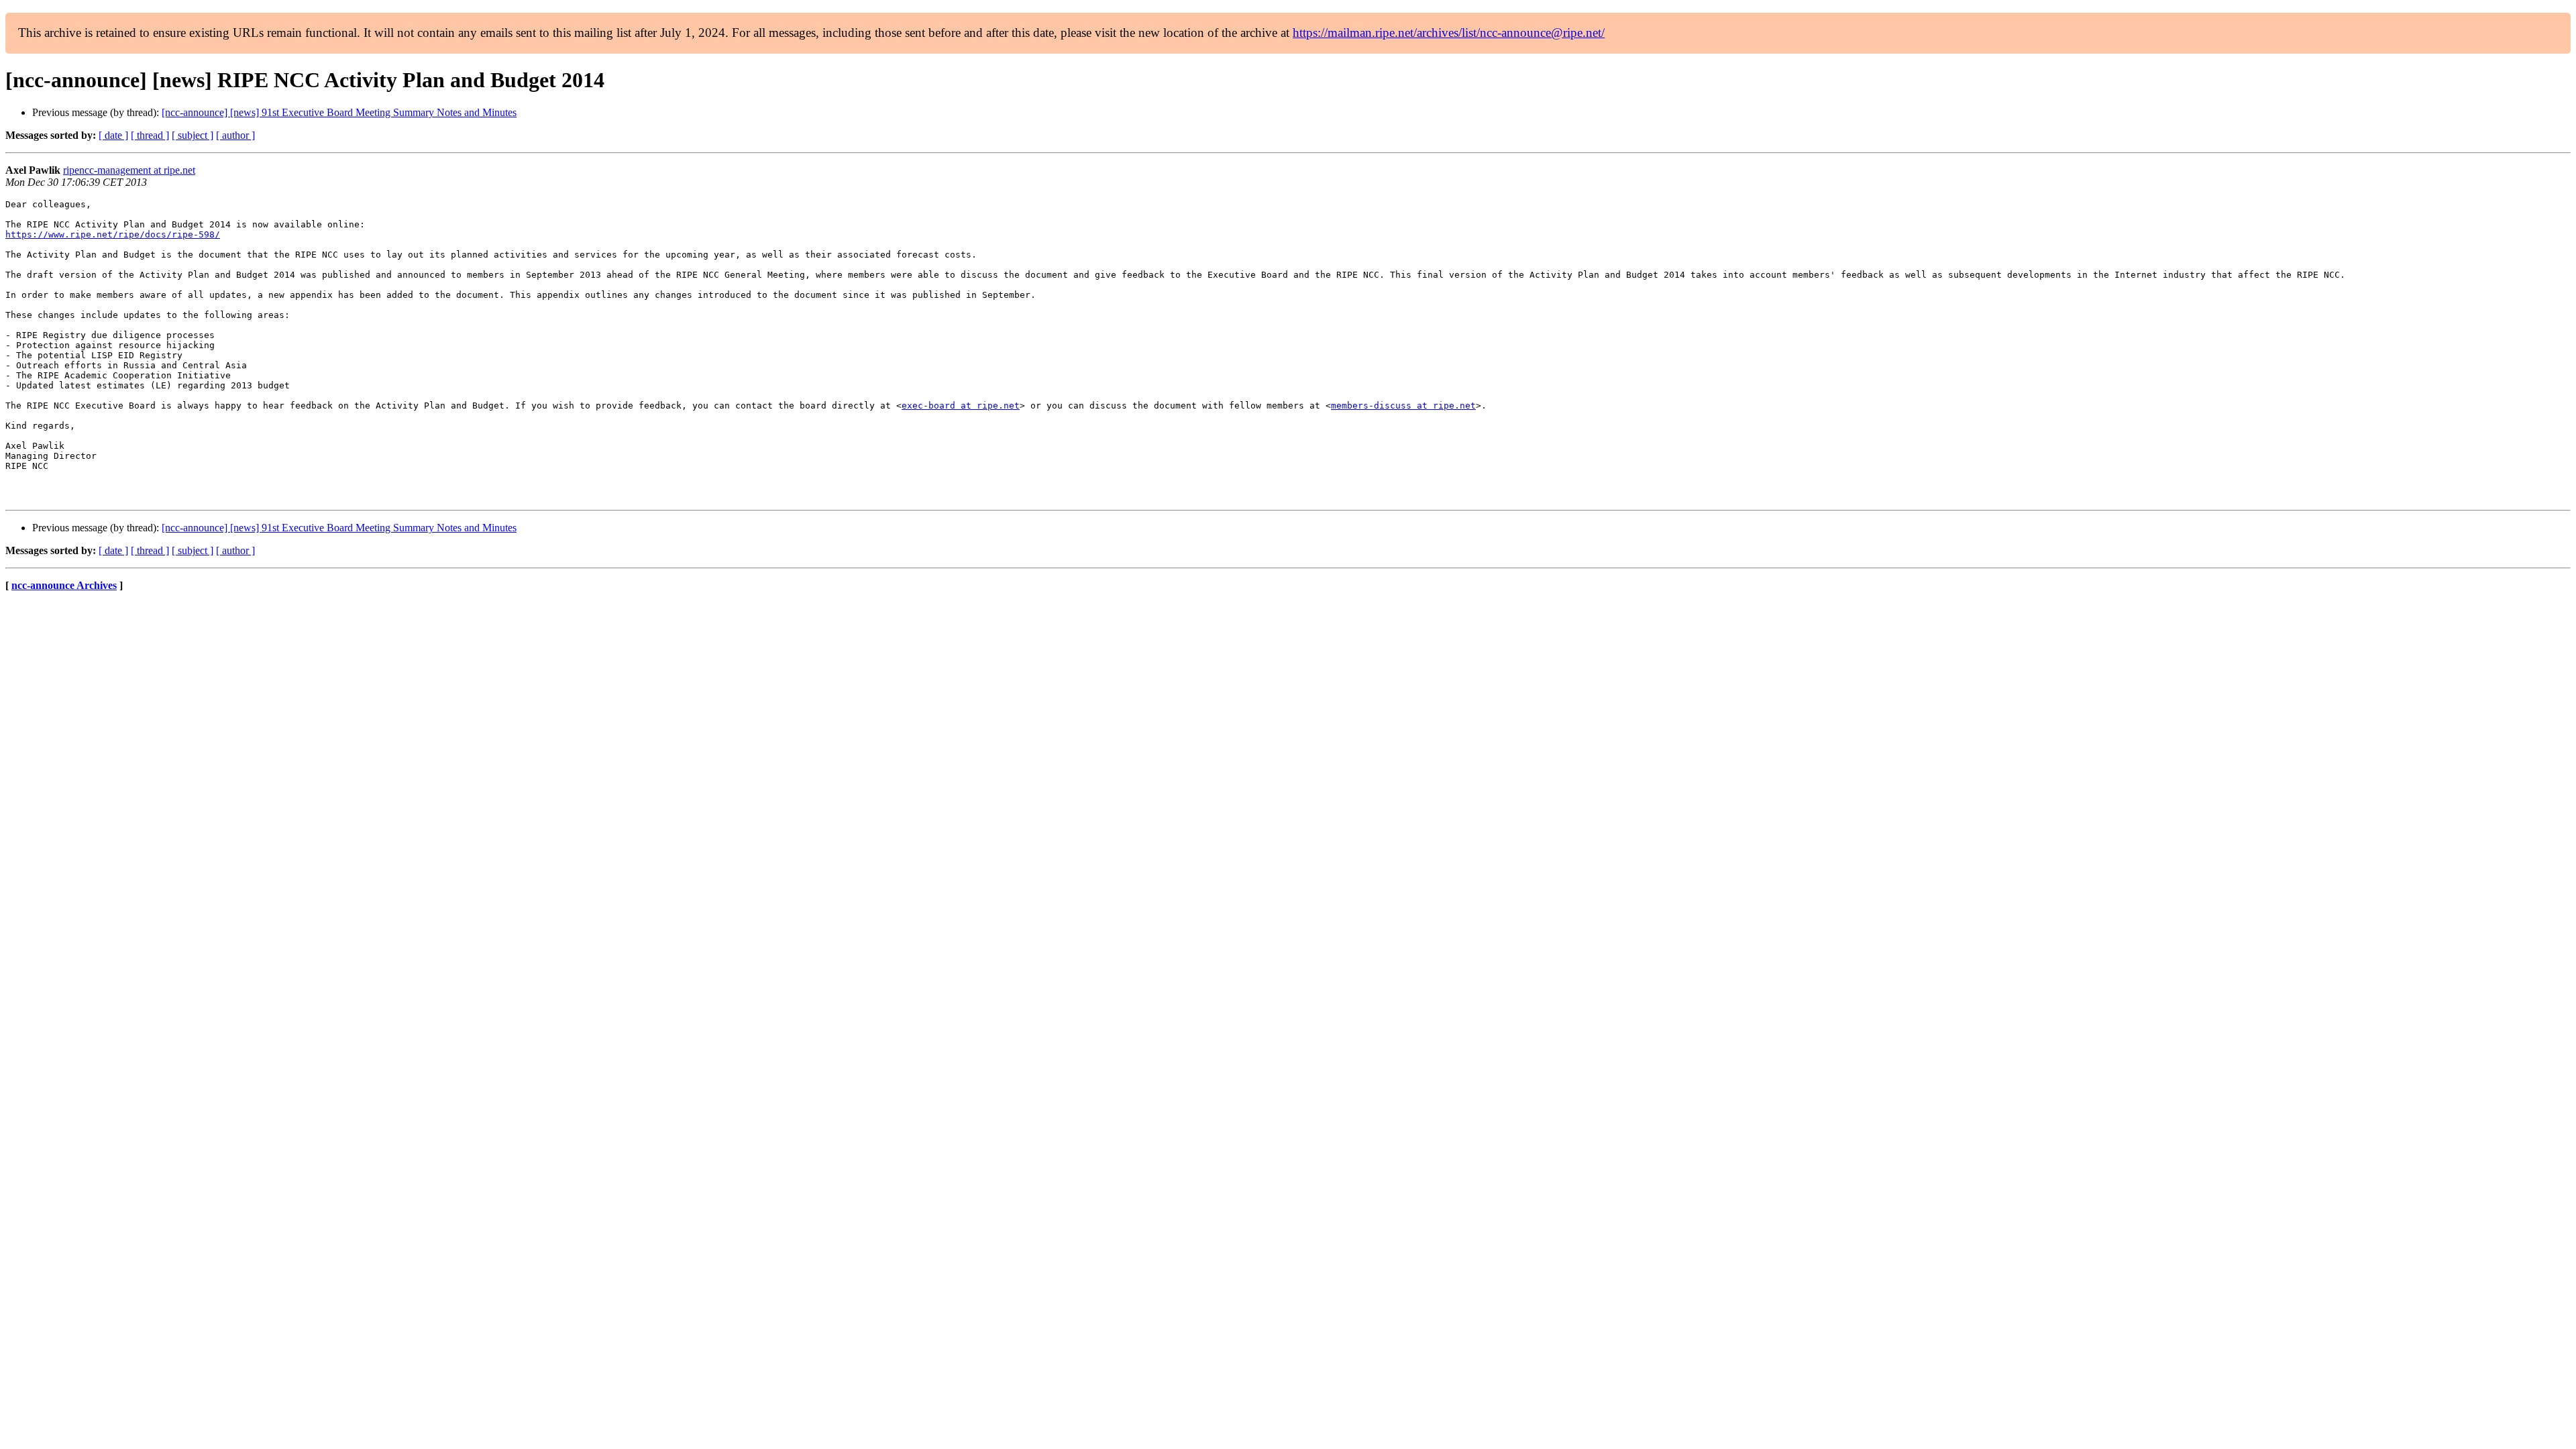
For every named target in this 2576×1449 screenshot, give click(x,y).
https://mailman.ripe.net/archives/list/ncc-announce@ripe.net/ (1449, 33)
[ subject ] (193, 135)
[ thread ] (150, 135)
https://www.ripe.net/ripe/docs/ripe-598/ (113, 234)
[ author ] (235, 135)
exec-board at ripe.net (961, 406)
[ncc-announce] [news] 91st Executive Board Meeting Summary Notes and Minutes (339, 112)
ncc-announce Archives (64, 585)
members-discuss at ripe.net (1403, 406)
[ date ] (113, 135)
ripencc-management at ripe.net (129, 170)
